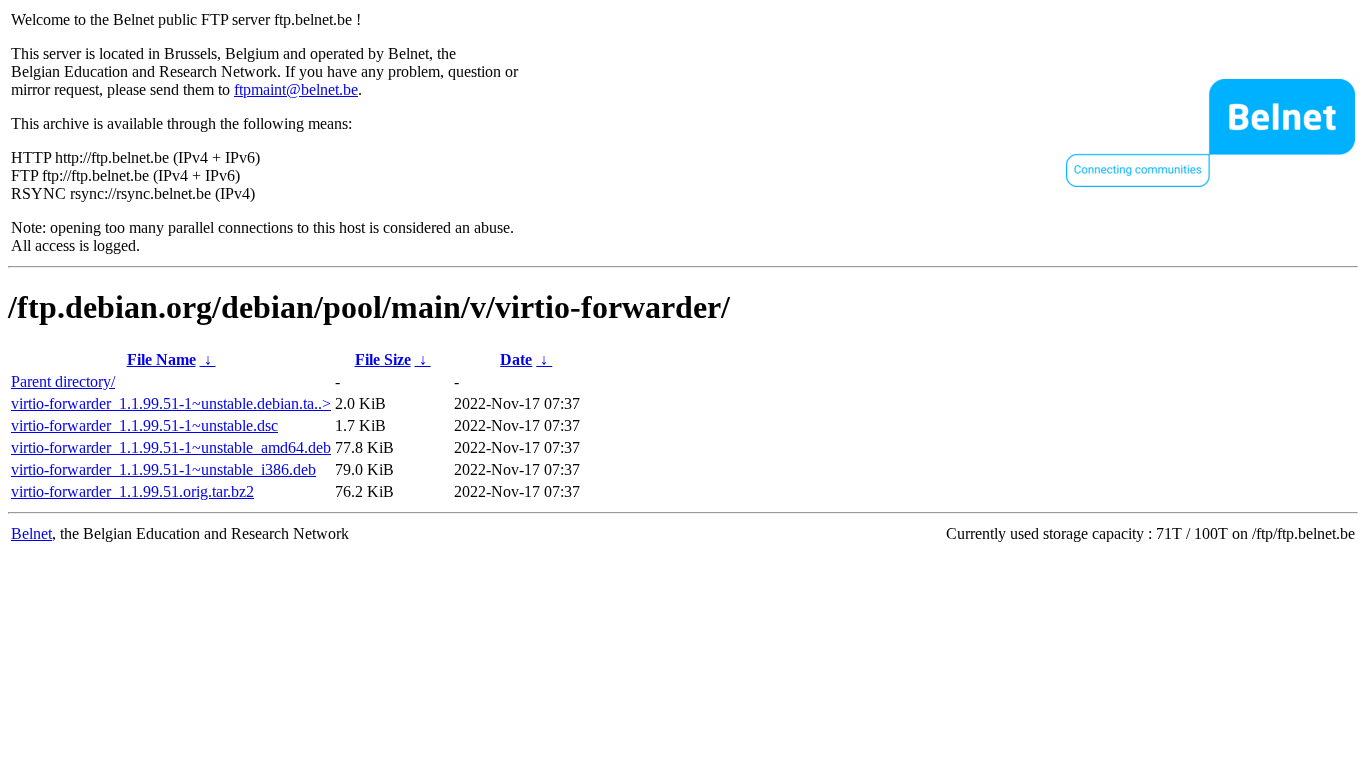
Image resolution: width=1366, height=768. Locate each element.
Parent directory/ (63, 381)
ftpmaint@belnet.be (296, 89)
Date (516, 359)
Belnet (31, 533)
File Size (383, 359)
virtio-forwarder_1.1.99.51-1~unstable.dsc (144, 425)
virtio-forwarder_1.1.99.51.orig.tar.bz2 (132, 491)
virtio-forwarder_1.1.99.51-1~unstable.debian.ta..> (171, 403)
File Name (161, 359)
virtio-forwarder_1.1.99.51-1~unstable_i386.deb (163, 469)
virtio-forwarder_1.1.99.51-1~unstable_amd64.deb (171, 447)
